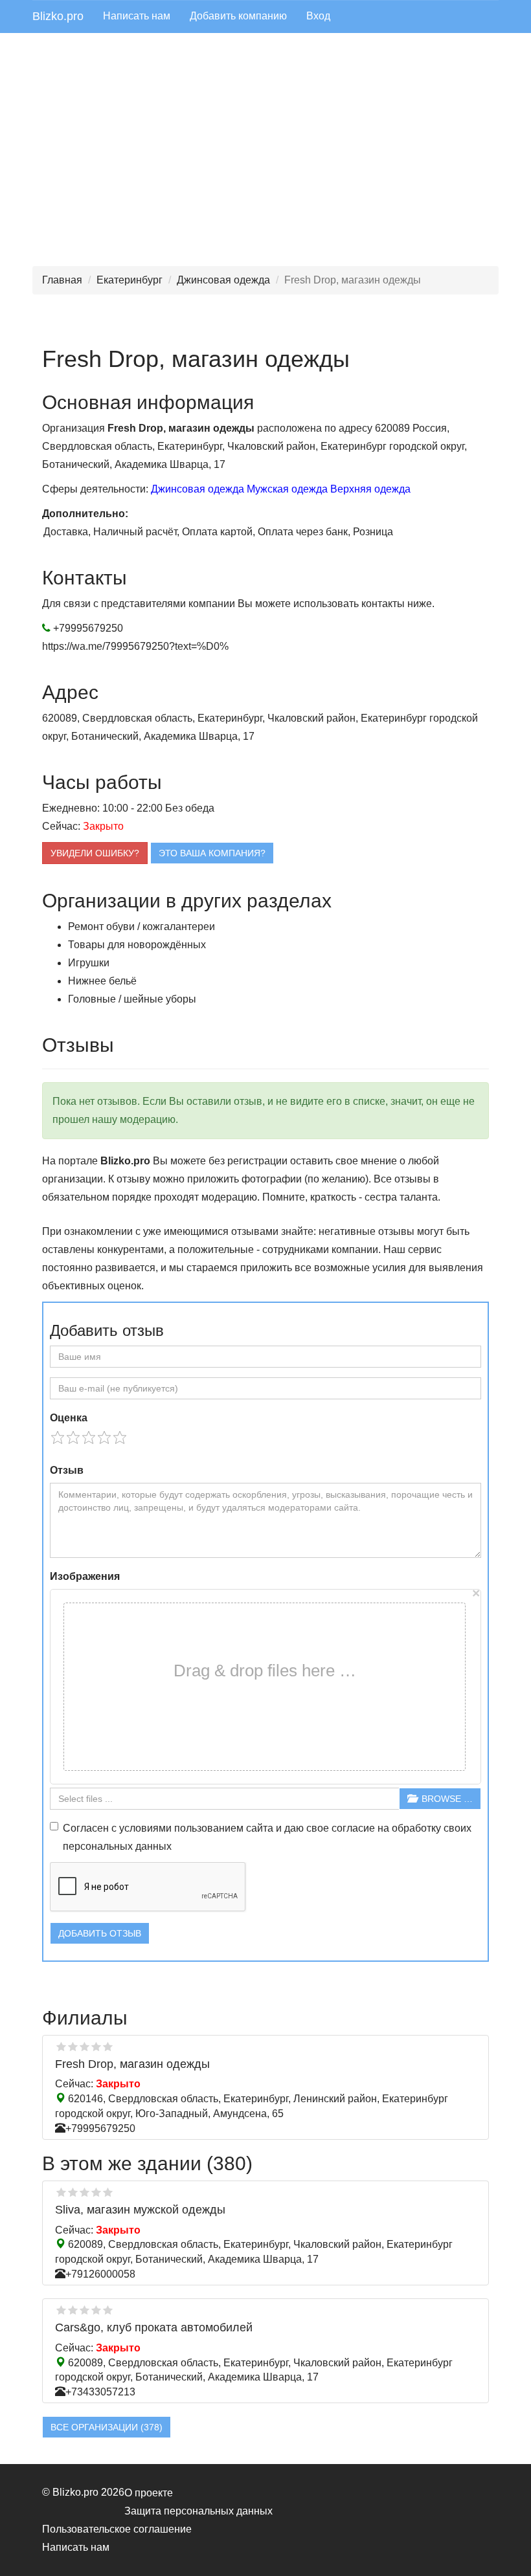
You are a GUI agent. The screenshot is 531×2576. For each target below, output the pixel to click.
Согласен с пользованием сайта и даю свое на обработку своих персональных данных (267, 1837)
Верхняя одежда (370, 489)
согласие (353, 1828)
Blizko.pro (58, 16)
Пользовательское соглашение (117, 2529)
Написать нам (137, 16)
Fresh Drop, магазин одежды (132, 2064)
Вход (318, 16)
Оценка (69, 1418)
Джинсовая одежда (223, 280)
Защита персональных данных (198, 2511)
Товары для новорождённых (137, 945)
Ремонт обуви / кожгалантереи (141, 927)
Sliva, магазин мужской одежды (140, 2210)
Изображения (85, 1576)
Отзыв (67, 1470)
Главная (62, 280)
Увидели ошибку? (95, 853)
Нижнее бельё (102, 981)
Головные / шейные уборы (132, 999)
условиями (145, 1828)
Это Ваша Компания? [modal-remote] (212, 853)
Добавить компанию (238, 16)
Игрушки (89, 963)
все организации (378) (107, 2427)
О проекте (149, 2493)
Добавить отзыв (100, 1933)
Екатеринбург (130, 280)
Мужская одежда (287, 489)
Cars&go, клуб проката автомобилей (154, 2327)
